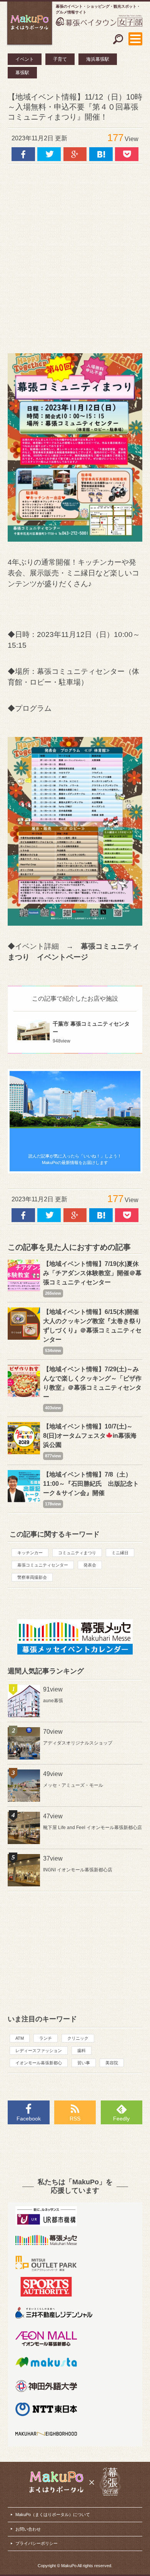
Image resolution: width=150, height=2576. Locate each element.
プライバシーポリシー (37, 2543)
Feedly (121, 2119)
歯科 (82, 2050)
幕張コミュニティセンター (43, 1565)
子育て (60, 59)
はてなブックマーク (101, 154)
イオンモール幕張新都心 (39, 2063)
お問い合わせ (28, 2529)
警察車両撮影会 (32, 1577)
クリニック (78, 2038)
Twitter (49, 154)
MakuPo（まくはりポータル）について (53, 2514)
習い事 (84, 2063)
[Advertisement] (75, 255)
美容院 (112, 2063)
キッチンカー (30, 1553)
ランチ (46, 2038)
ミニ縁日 (120, 1553)
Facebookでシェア (23, 154)
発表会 (90, 1565)
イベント (25, 59)
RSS (75, 2119)
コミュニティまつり (77, 1553)
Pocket (127, 154)
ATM (20, 2038)
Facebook (29, 2119)
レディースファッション (39, 2050)
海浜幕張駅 (98, 59)
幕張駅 (22, 73)
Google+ (75, 154)
